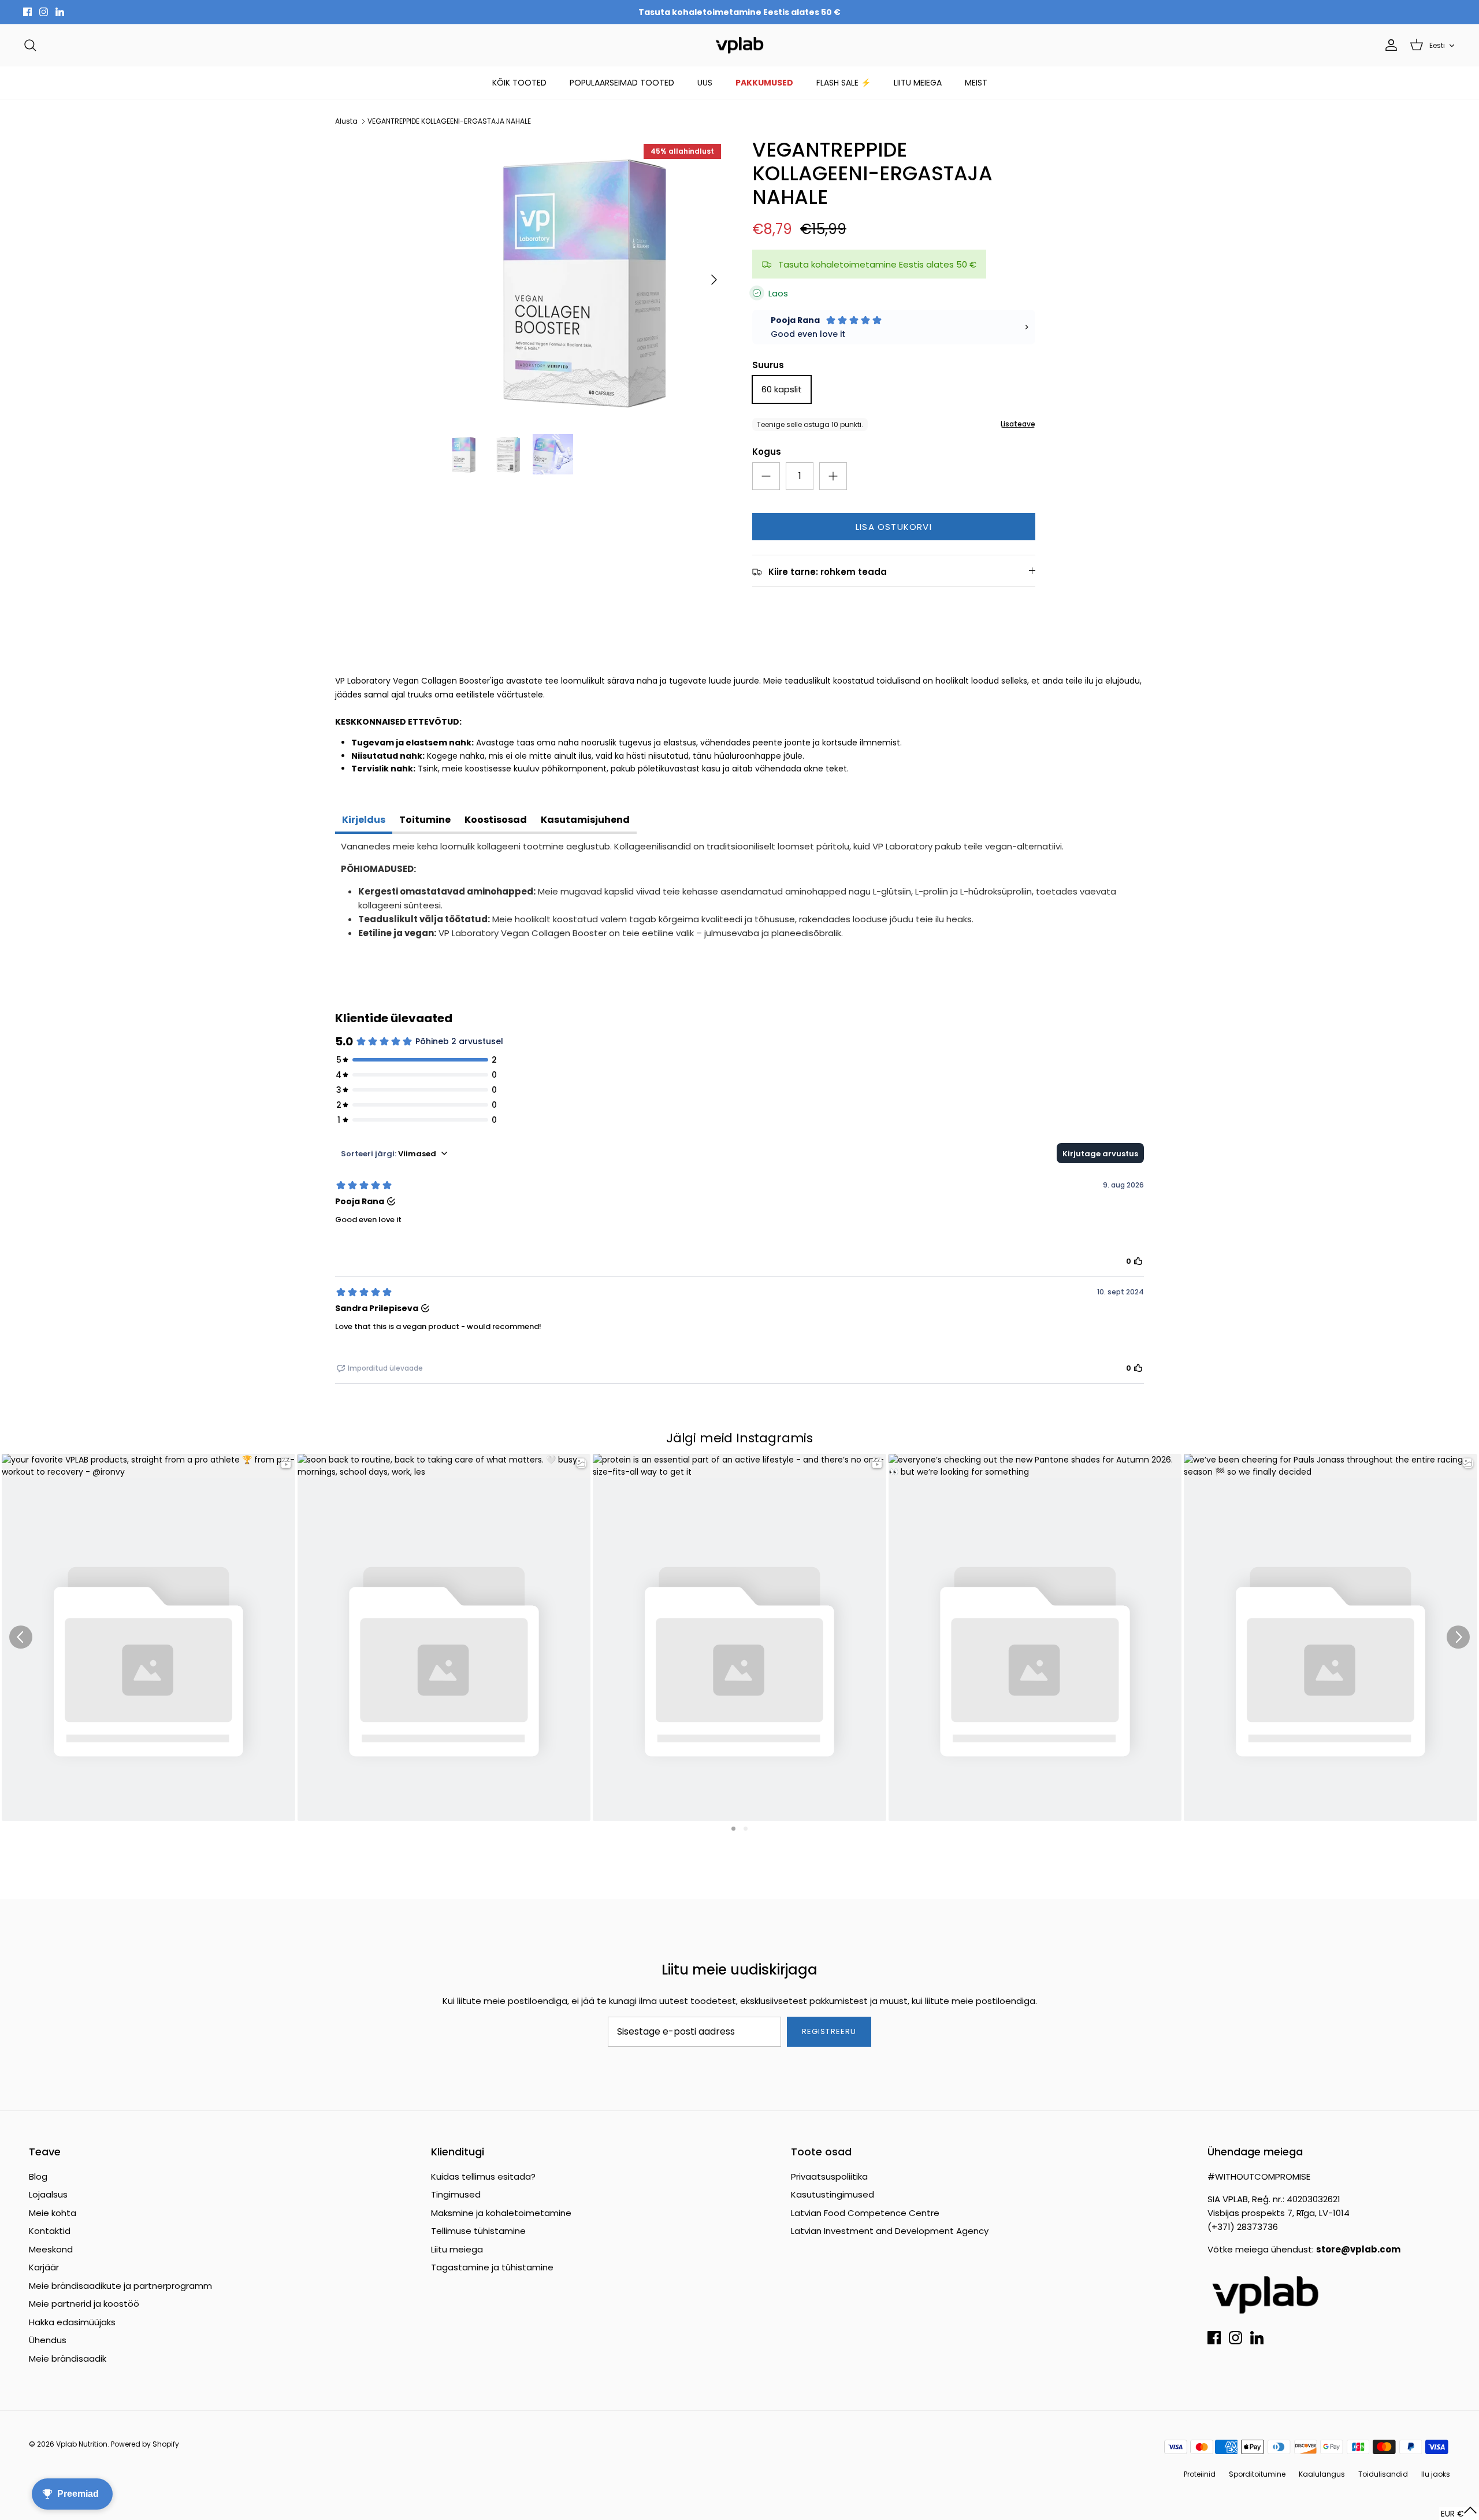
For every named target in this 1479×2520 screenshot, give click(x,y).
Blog (38, 2176)
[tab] (364, 821)
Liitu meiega (457, 2249)
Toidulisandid (1383, 2474)
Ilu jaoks (1436, 2474)
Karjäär (44, 2267)
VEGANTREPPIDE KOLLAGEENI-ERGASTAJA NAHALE (449, 121)
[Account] (1389, 45)
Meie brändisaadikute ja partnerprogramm (120, 2286)
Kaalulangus (1322, 2474)
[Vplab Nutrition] (739, 45)
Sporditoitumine (1257, 2474)
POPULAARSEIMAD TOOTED (622, 83)
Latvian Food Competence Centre (865, 2213)
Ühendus (48, 2340)
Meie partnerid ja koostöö (84, 2304)
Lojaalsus (48, 2194)
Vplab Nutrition (82, 2444)
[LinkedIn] (60, 12)
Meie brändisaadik (68, 2358)
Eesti (1437, 45)
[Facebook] (27, 12)
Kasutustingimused (833, 2194)
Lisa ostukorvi (894, 527)
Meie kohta (53, 2213)
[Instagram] (44, 12)
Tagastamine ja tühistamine (492, 2267)
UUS (705, 83)
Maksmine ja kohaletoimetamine (501, 2213)
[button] (1459, 2513)
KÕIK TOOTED (519, 83)
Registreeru (829, 2031)
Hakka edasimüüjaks (72, 2322)
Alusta (346, 121)
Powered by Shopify (145, 2444)
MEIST (976, 83)
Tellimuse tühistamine (478, 2231)
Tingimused (456, 2194)
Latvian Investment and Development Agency (890, 2231)
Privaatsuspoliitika (829, 2176)
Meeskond (51, 2249)
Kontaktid (50, 2231)
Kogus (767, 452)
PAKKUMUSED (764, 83)
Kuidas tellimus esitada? (483, 2176)
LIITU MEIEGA (918, 83)
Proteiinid (1200, 2474)
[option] (585, 280)
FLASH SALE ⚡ (843, 83)
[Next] (714, 280)
